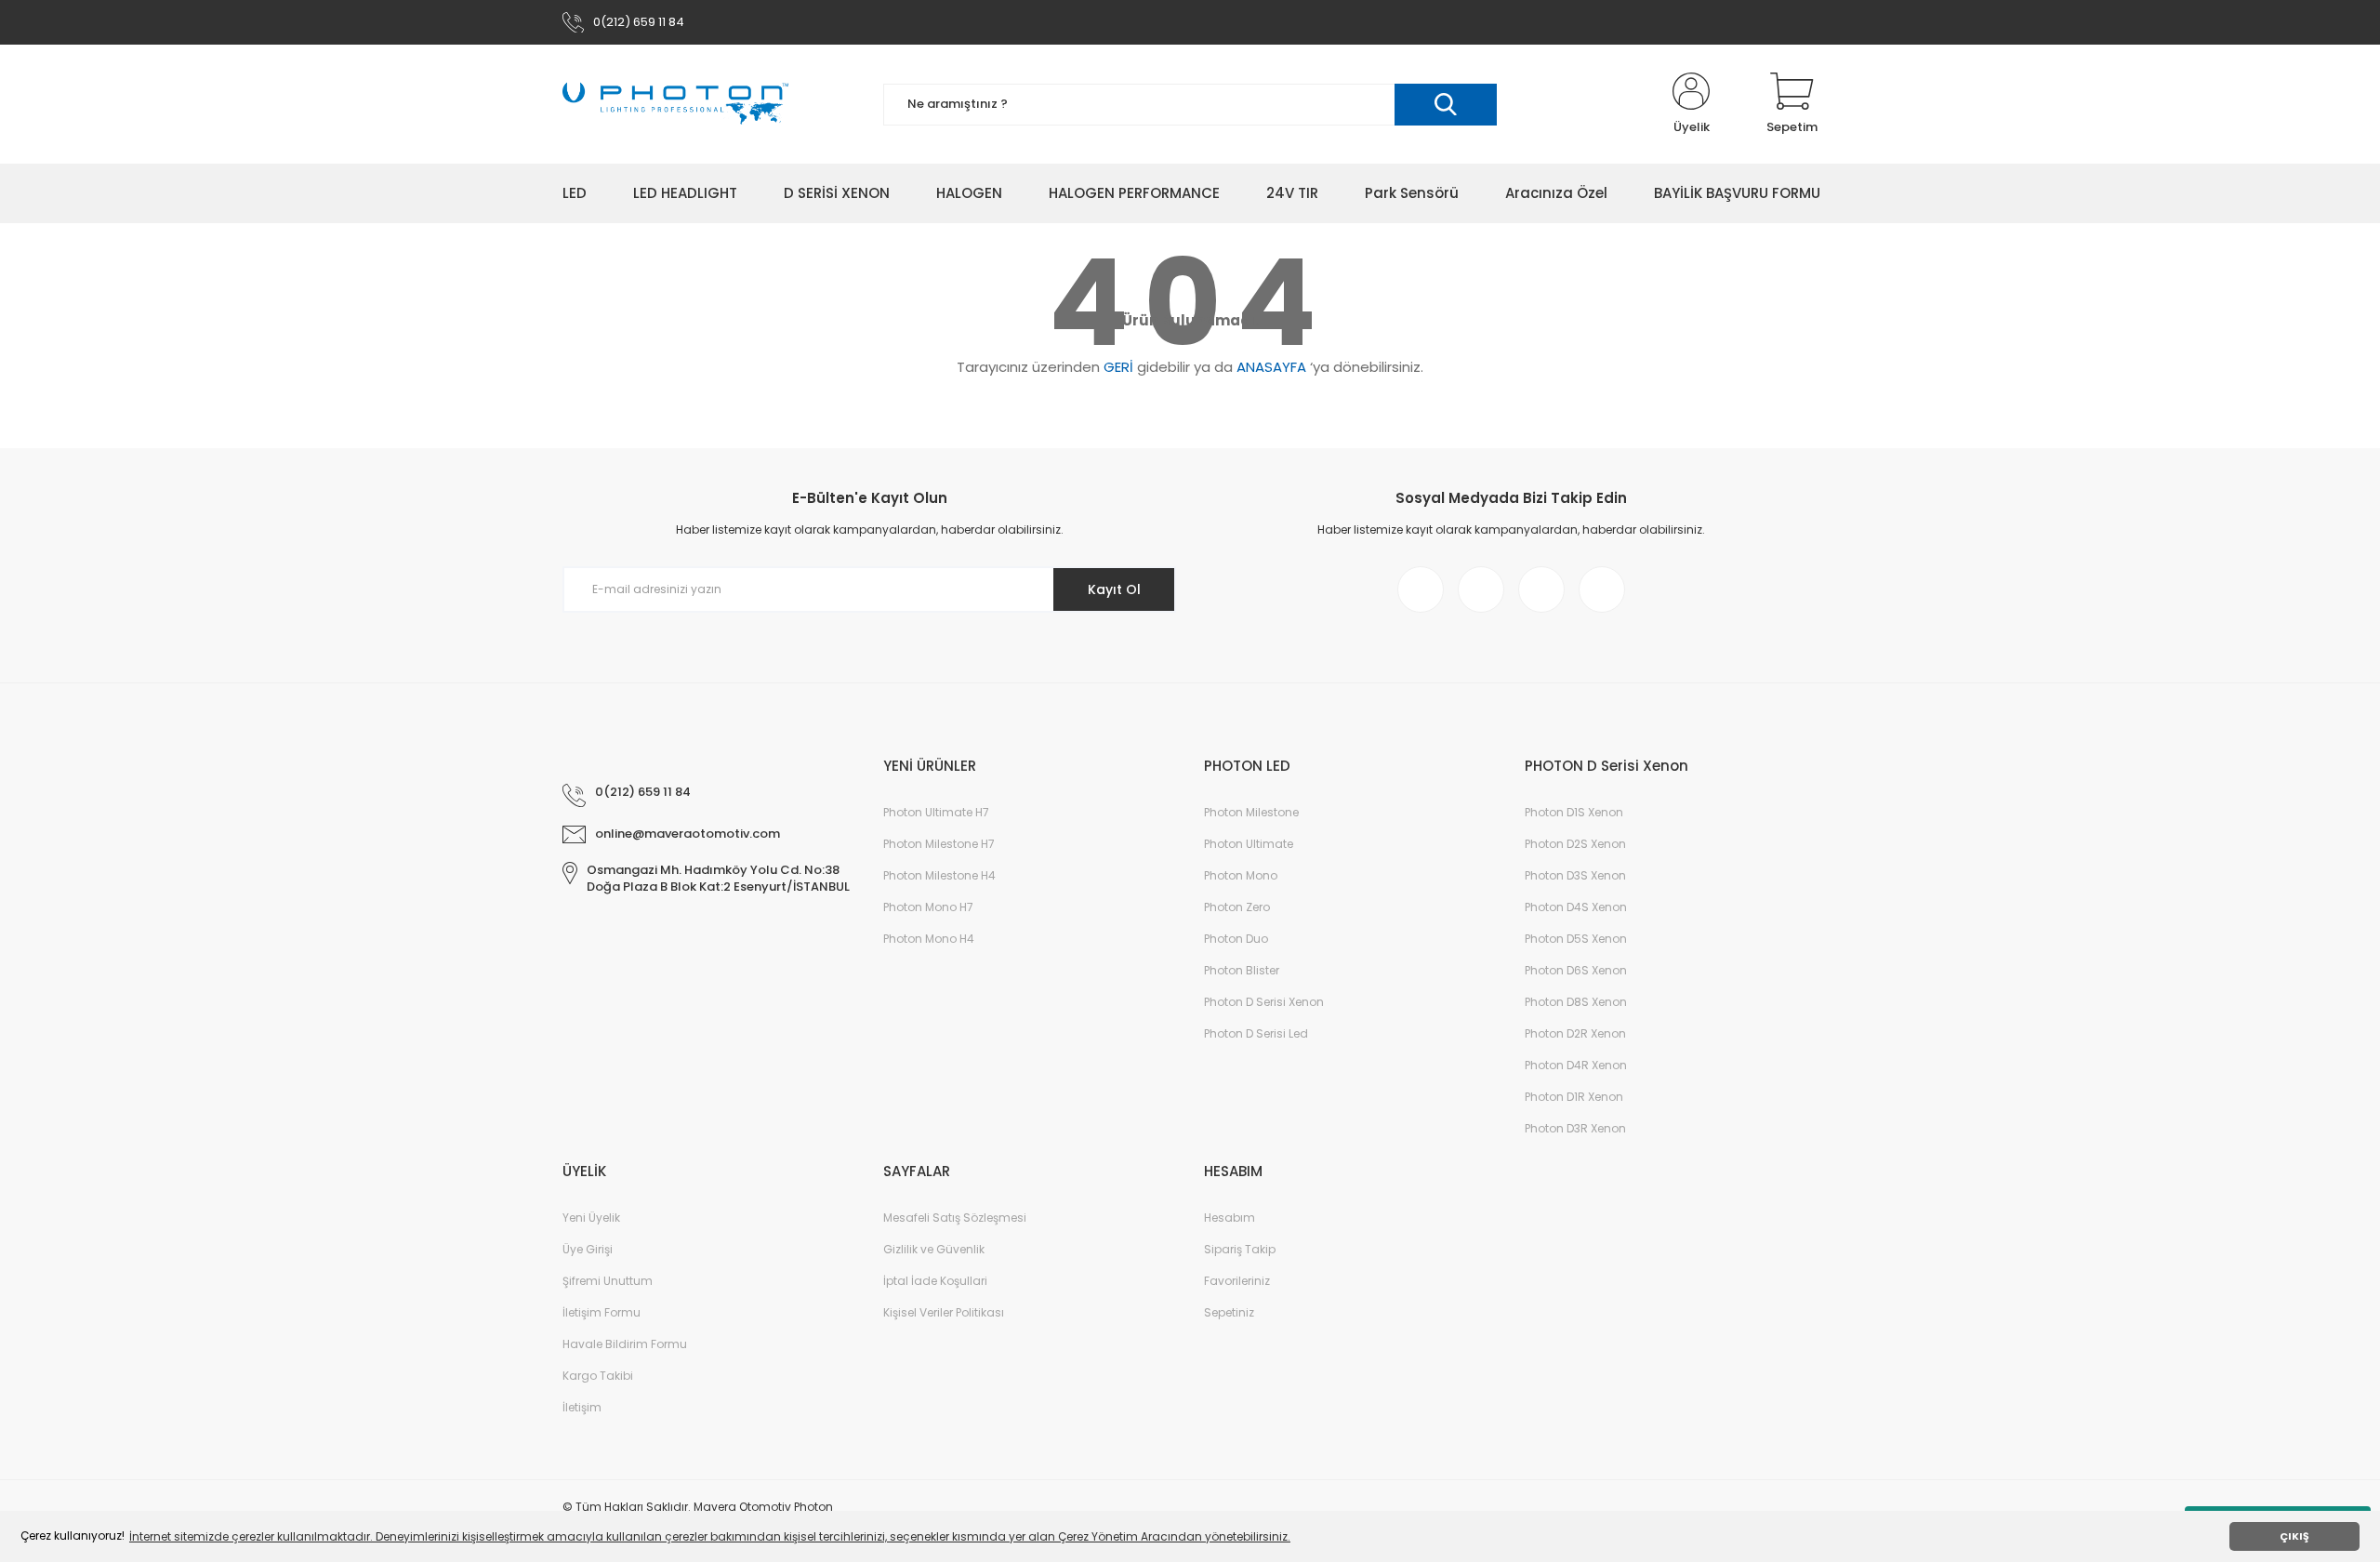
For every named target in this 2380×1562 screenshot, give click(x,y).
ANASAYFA (1271, 367)
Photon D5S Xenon (1576, 939)
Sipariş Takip (1240, 1249)
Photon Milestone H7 (939, 844)
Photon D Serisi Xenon (1264, 1002)
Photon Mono (1241, 875)
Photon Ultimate (1249, 844)
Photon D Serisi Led (1256, 1033)
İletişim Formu (602, 1312)
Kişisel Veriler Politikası (944, 1312)
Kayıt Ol (1114, 589)
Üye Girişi (588, 1249)
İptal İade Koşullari (935, 1281)
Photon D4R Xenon (1576, 1065)
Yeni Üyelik (591, 1218)
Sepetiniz (1229, 1312)
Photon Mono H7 (928, 907)
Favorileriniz (1237, 1281)
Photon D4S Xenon (1576, 907)
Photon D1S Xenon (1574, 812)
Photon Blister (1242, 970)
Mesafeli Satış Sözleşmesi (955, 1218)
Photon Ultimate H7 (936, 812)
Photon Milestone (1251, 812)
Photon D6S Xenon (1576, 970)
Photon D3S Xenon (1575, 875)
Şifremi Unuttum (608, 1281)
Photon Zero (1237, 907)
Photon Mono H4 (929, 939)
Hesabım (1230, 1218)
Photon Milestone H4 (939, 875)
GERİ (1118, 367)
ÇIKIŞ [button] (2294, 1536)
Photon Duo (1236, 939)
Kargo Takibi (598, 1376)
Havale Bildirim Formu (625, 1344)
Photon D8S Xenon (1576, 1002)
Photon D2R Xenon (1575, 1033)
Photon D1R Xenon (1574, 1097)
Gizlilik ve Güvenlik (934, 1249)
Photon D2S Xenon (1575, 844)
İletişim (582, 1407)
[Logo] (675, 104)
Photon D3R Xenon (1575, 1128)
